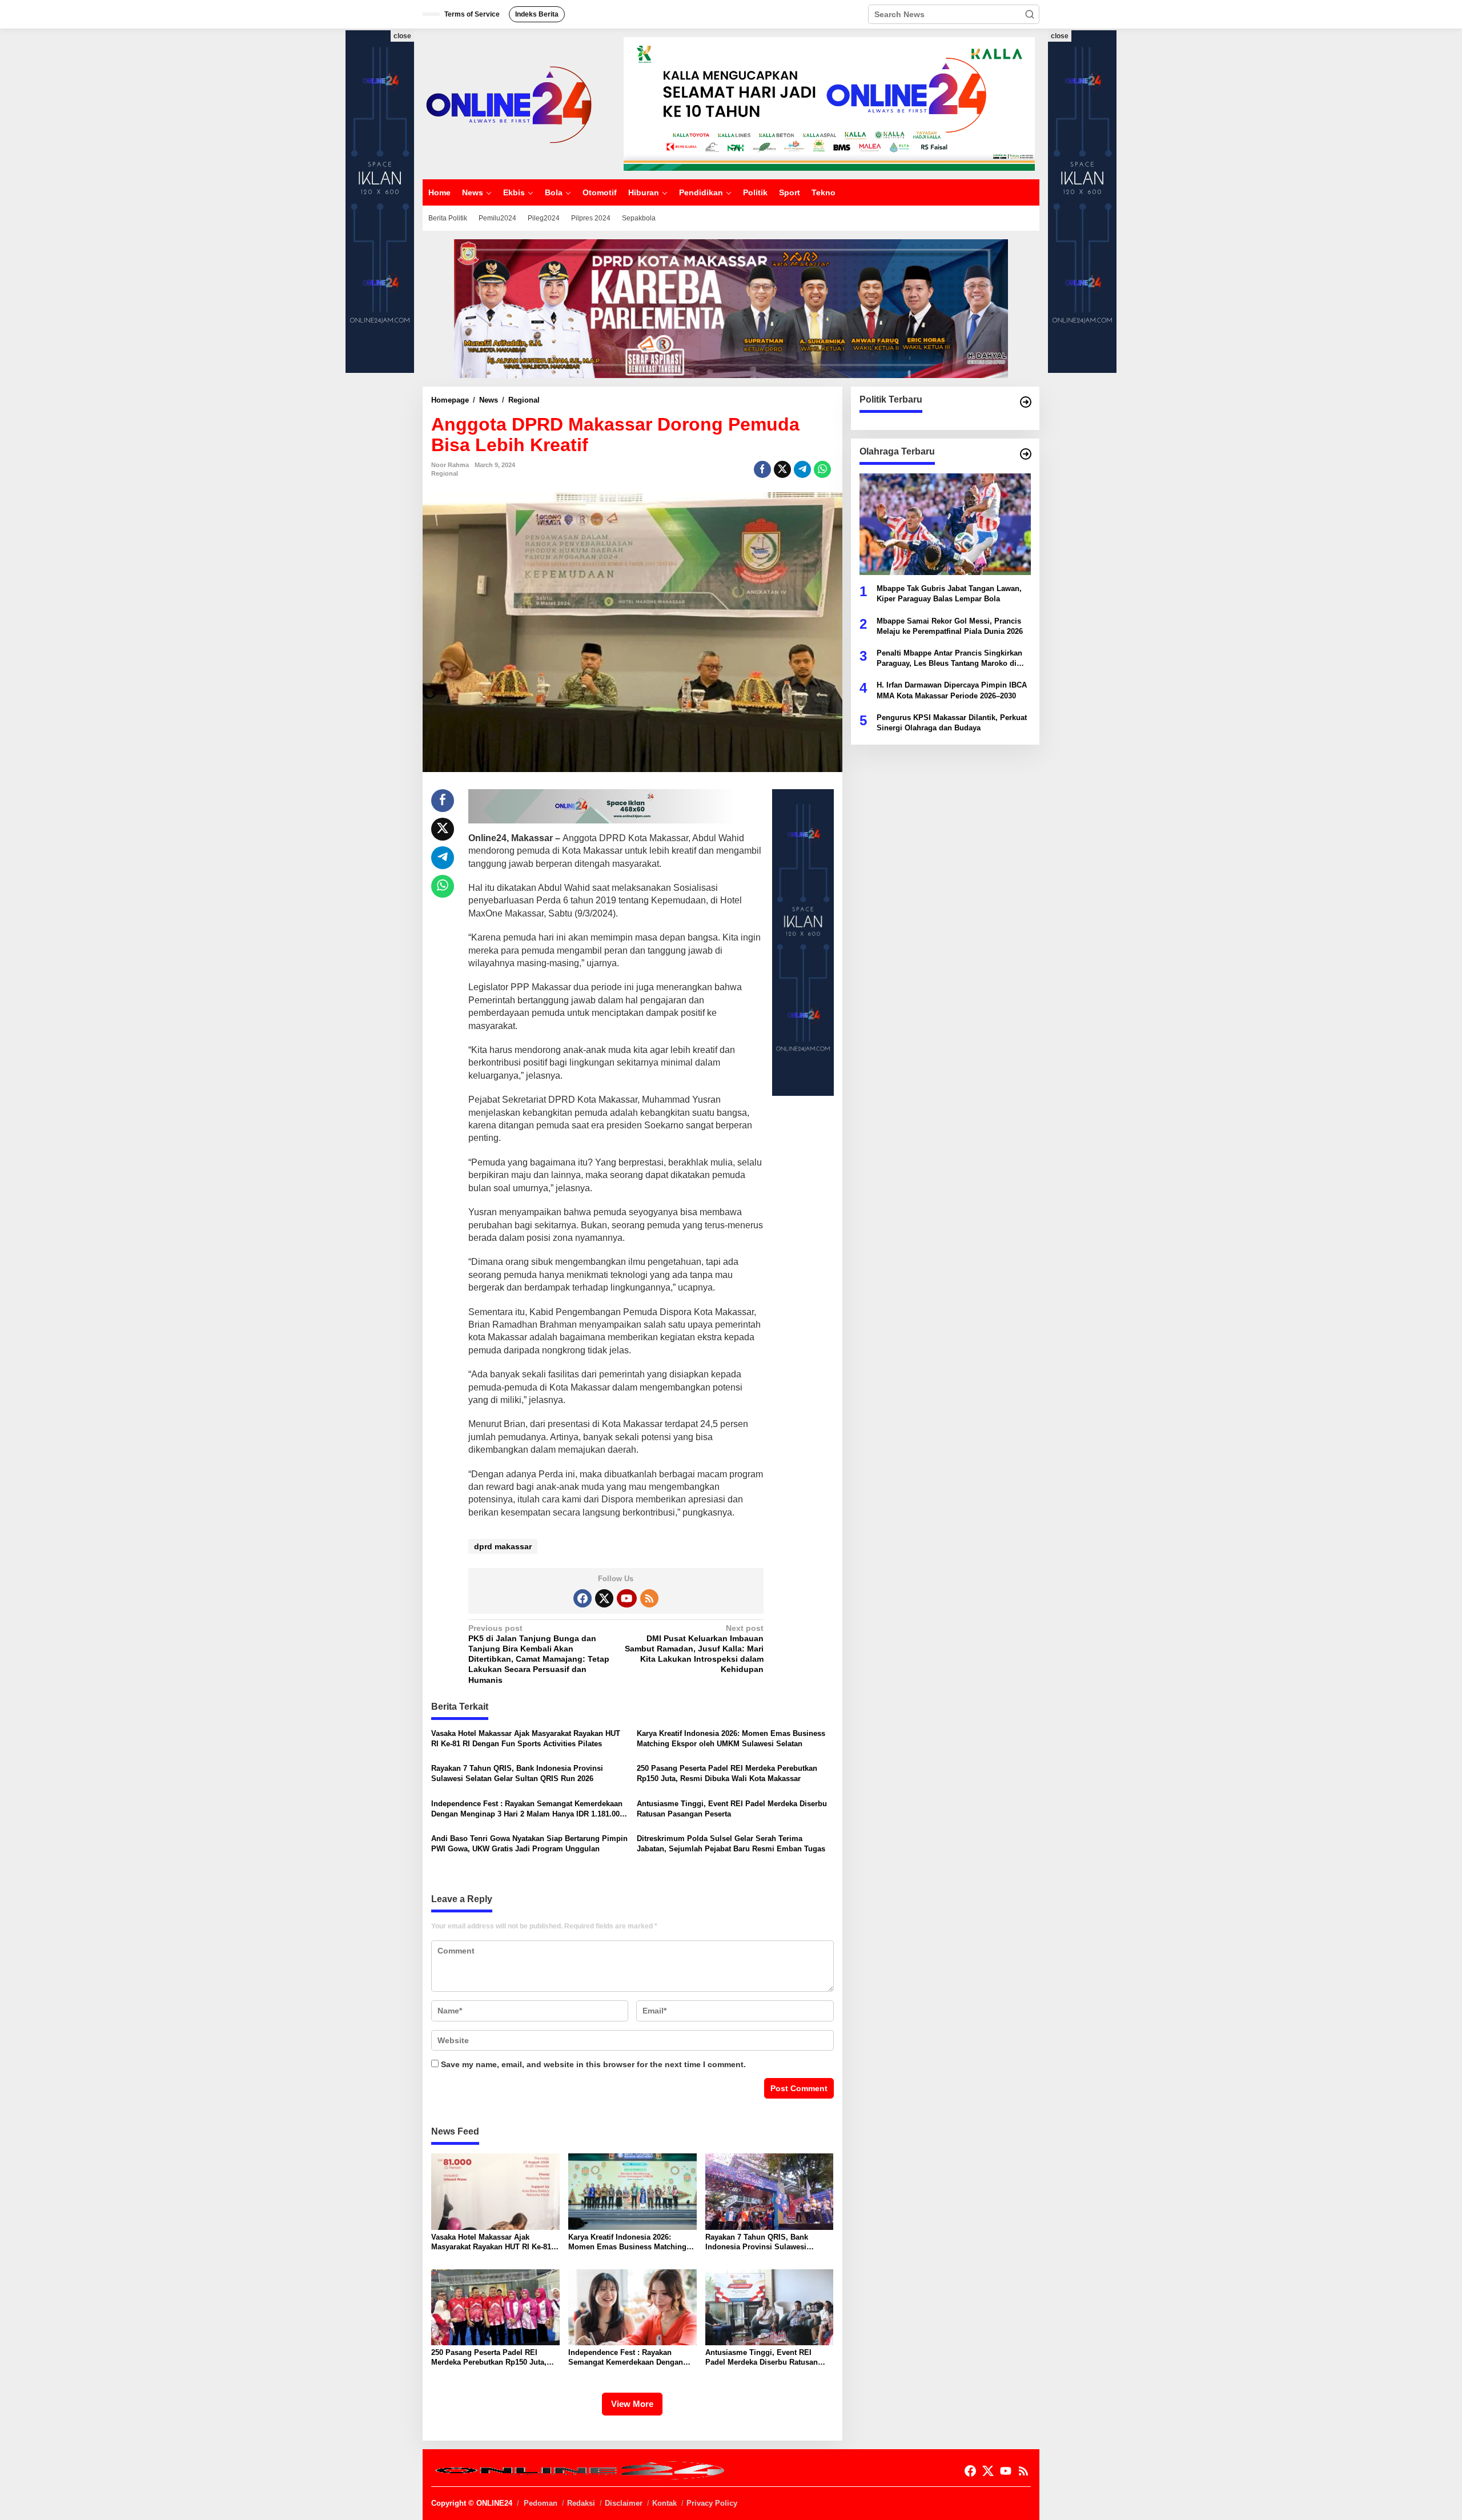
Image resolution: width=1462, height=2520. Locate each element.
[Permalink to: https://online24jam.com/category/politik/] (1026, 402)
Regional (445, 473)
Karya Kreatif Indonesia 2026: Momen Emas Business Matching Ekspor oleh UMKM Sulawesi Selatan (731, 1739)
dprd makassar (503, 1546)
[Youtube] (626, 1598)
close (402, 36)
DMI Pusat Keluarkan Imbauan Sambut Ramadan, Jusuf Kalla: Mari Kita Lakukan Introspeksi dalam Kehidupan (694, 1649)
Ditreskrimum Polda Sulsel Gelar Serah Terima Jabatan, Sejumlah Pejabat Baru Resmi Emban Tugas (731, 1844)
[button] (1030, 14)
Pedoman (541, 2503)
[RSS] (649, 1598)
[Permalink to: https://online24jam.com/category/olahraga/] (1026, 454)
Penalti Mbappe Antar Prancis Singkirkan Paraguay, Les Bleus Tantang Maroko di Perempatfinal (949, 659)
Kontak (664, 2503)
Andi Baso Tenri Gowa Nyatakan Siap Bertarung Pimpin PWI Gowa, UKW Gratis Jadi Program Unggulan (529, 1844)
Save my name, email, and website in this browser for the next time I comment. (593, 2064)
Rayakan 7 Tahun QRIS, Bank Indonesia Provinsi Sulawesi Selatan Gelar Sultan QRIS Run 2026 (517, 1773)
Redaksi (581, 2503)
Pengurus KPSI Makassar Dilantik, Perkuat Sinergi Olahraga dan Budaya (952, 722)
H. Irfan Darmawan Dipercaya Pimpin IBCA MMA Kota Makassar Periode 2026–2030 (952, 690)
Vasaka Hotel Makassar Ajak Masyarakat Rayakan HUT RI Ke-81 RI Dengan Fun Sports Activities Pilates (526, 1739)
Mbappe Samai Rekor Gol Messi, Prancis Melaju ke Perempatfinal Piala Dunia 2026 (950, 626)
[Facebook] (583, 1598)
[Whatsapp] (822, 469)
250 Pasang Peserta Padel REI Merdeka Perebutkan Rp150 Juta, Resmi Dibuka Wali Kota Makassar (727, 1773)
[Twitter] (604, 1598)
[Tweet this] (782, 469)
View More (632, 2404)
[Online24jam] (508, 103)
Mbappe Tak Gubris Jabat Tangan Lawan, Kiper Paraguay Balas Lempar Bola (949, 594)
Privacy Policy (712, 2503)
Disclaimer (624, 2503)
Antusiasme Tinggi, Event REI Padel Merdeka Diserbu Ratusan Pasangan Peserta (732, 1809)
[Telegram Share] (802, 469)
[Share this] (762, 469)
